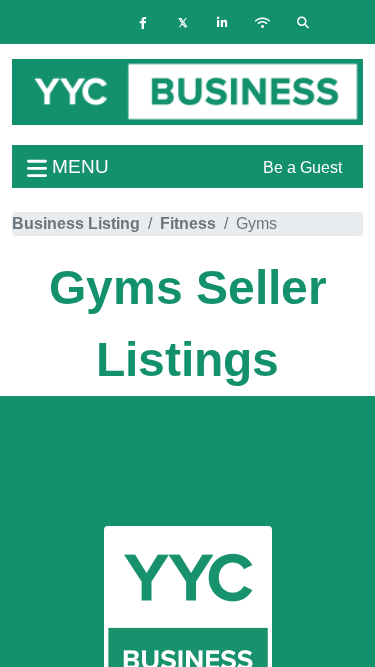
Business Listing (76, 223)
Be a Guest (302, 167)
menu (78, 166)
